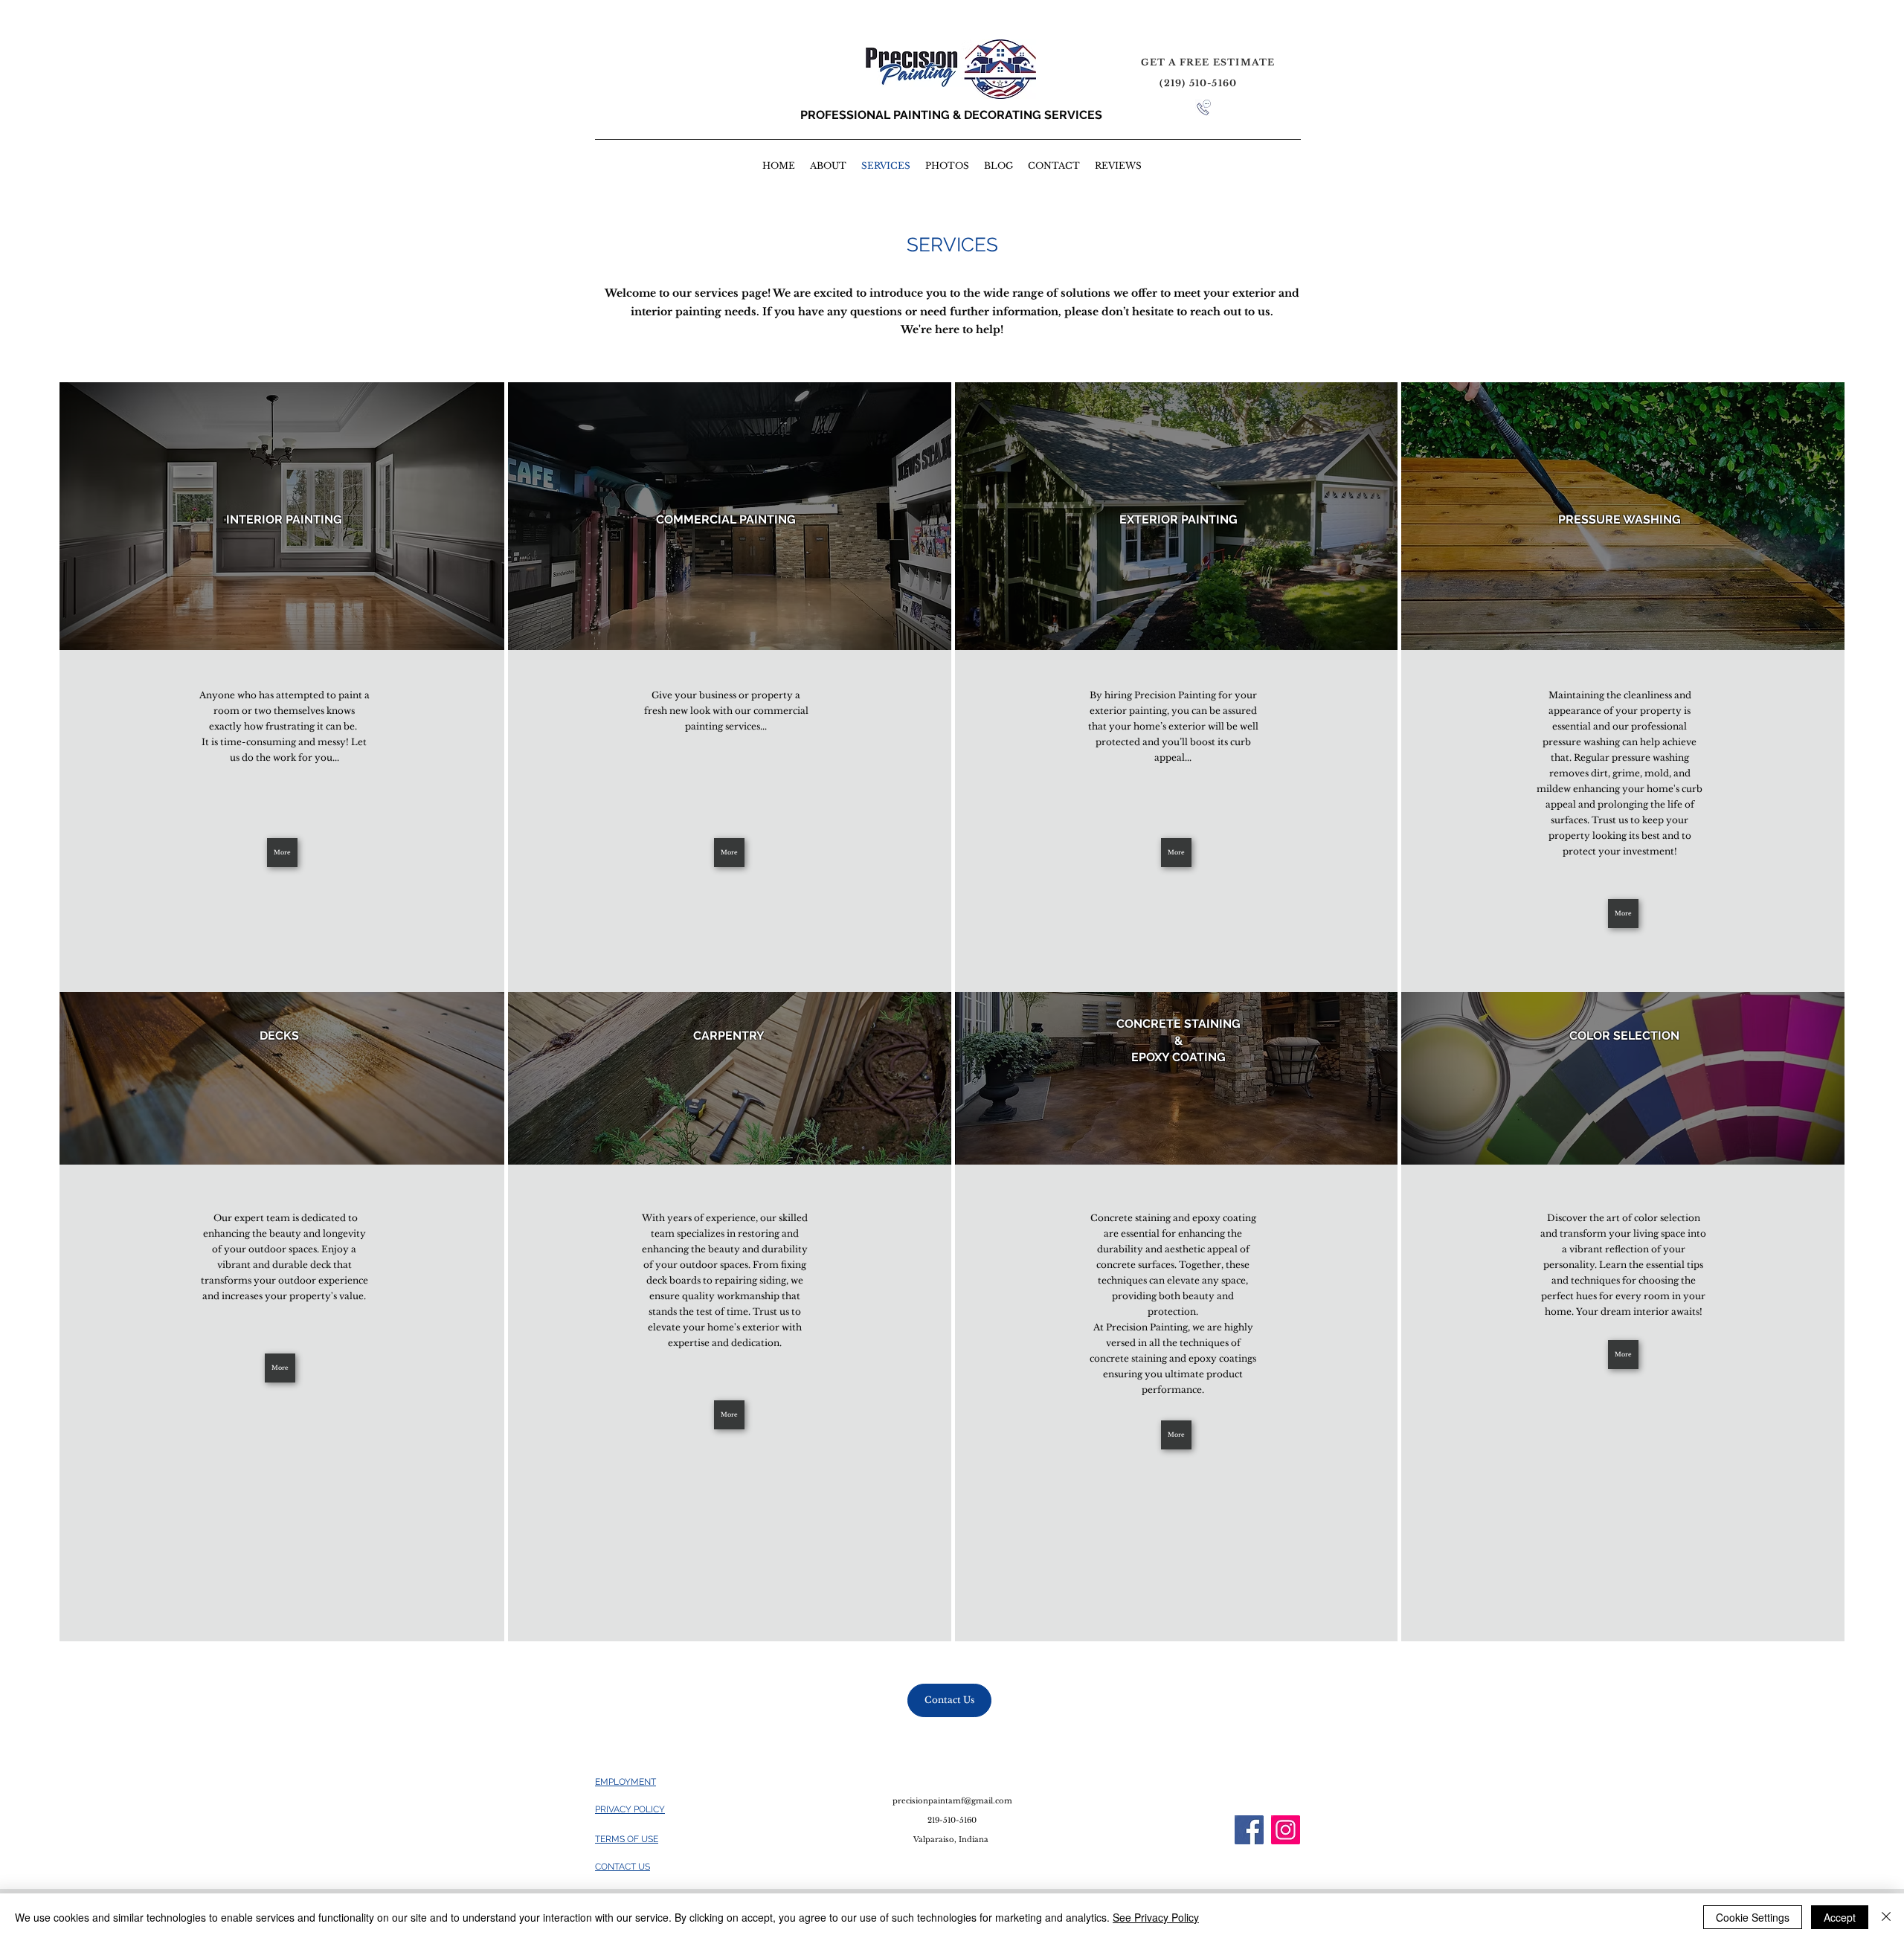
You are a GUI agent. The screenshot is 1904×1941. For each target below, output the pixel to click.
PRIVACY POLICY (630, 1809)
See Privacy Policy (1156, 1917)
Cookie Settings (1753, 1917)
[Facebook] (1249, 1830)
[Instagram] (1286, 1830)
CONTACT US (623, 1867)
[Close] (1886, 1917)
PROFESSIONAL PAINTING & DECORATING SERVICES (951, 115)
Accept (1840, 1917)
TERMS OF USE (627, 1839)
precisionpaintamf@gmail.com (952, 1801)
